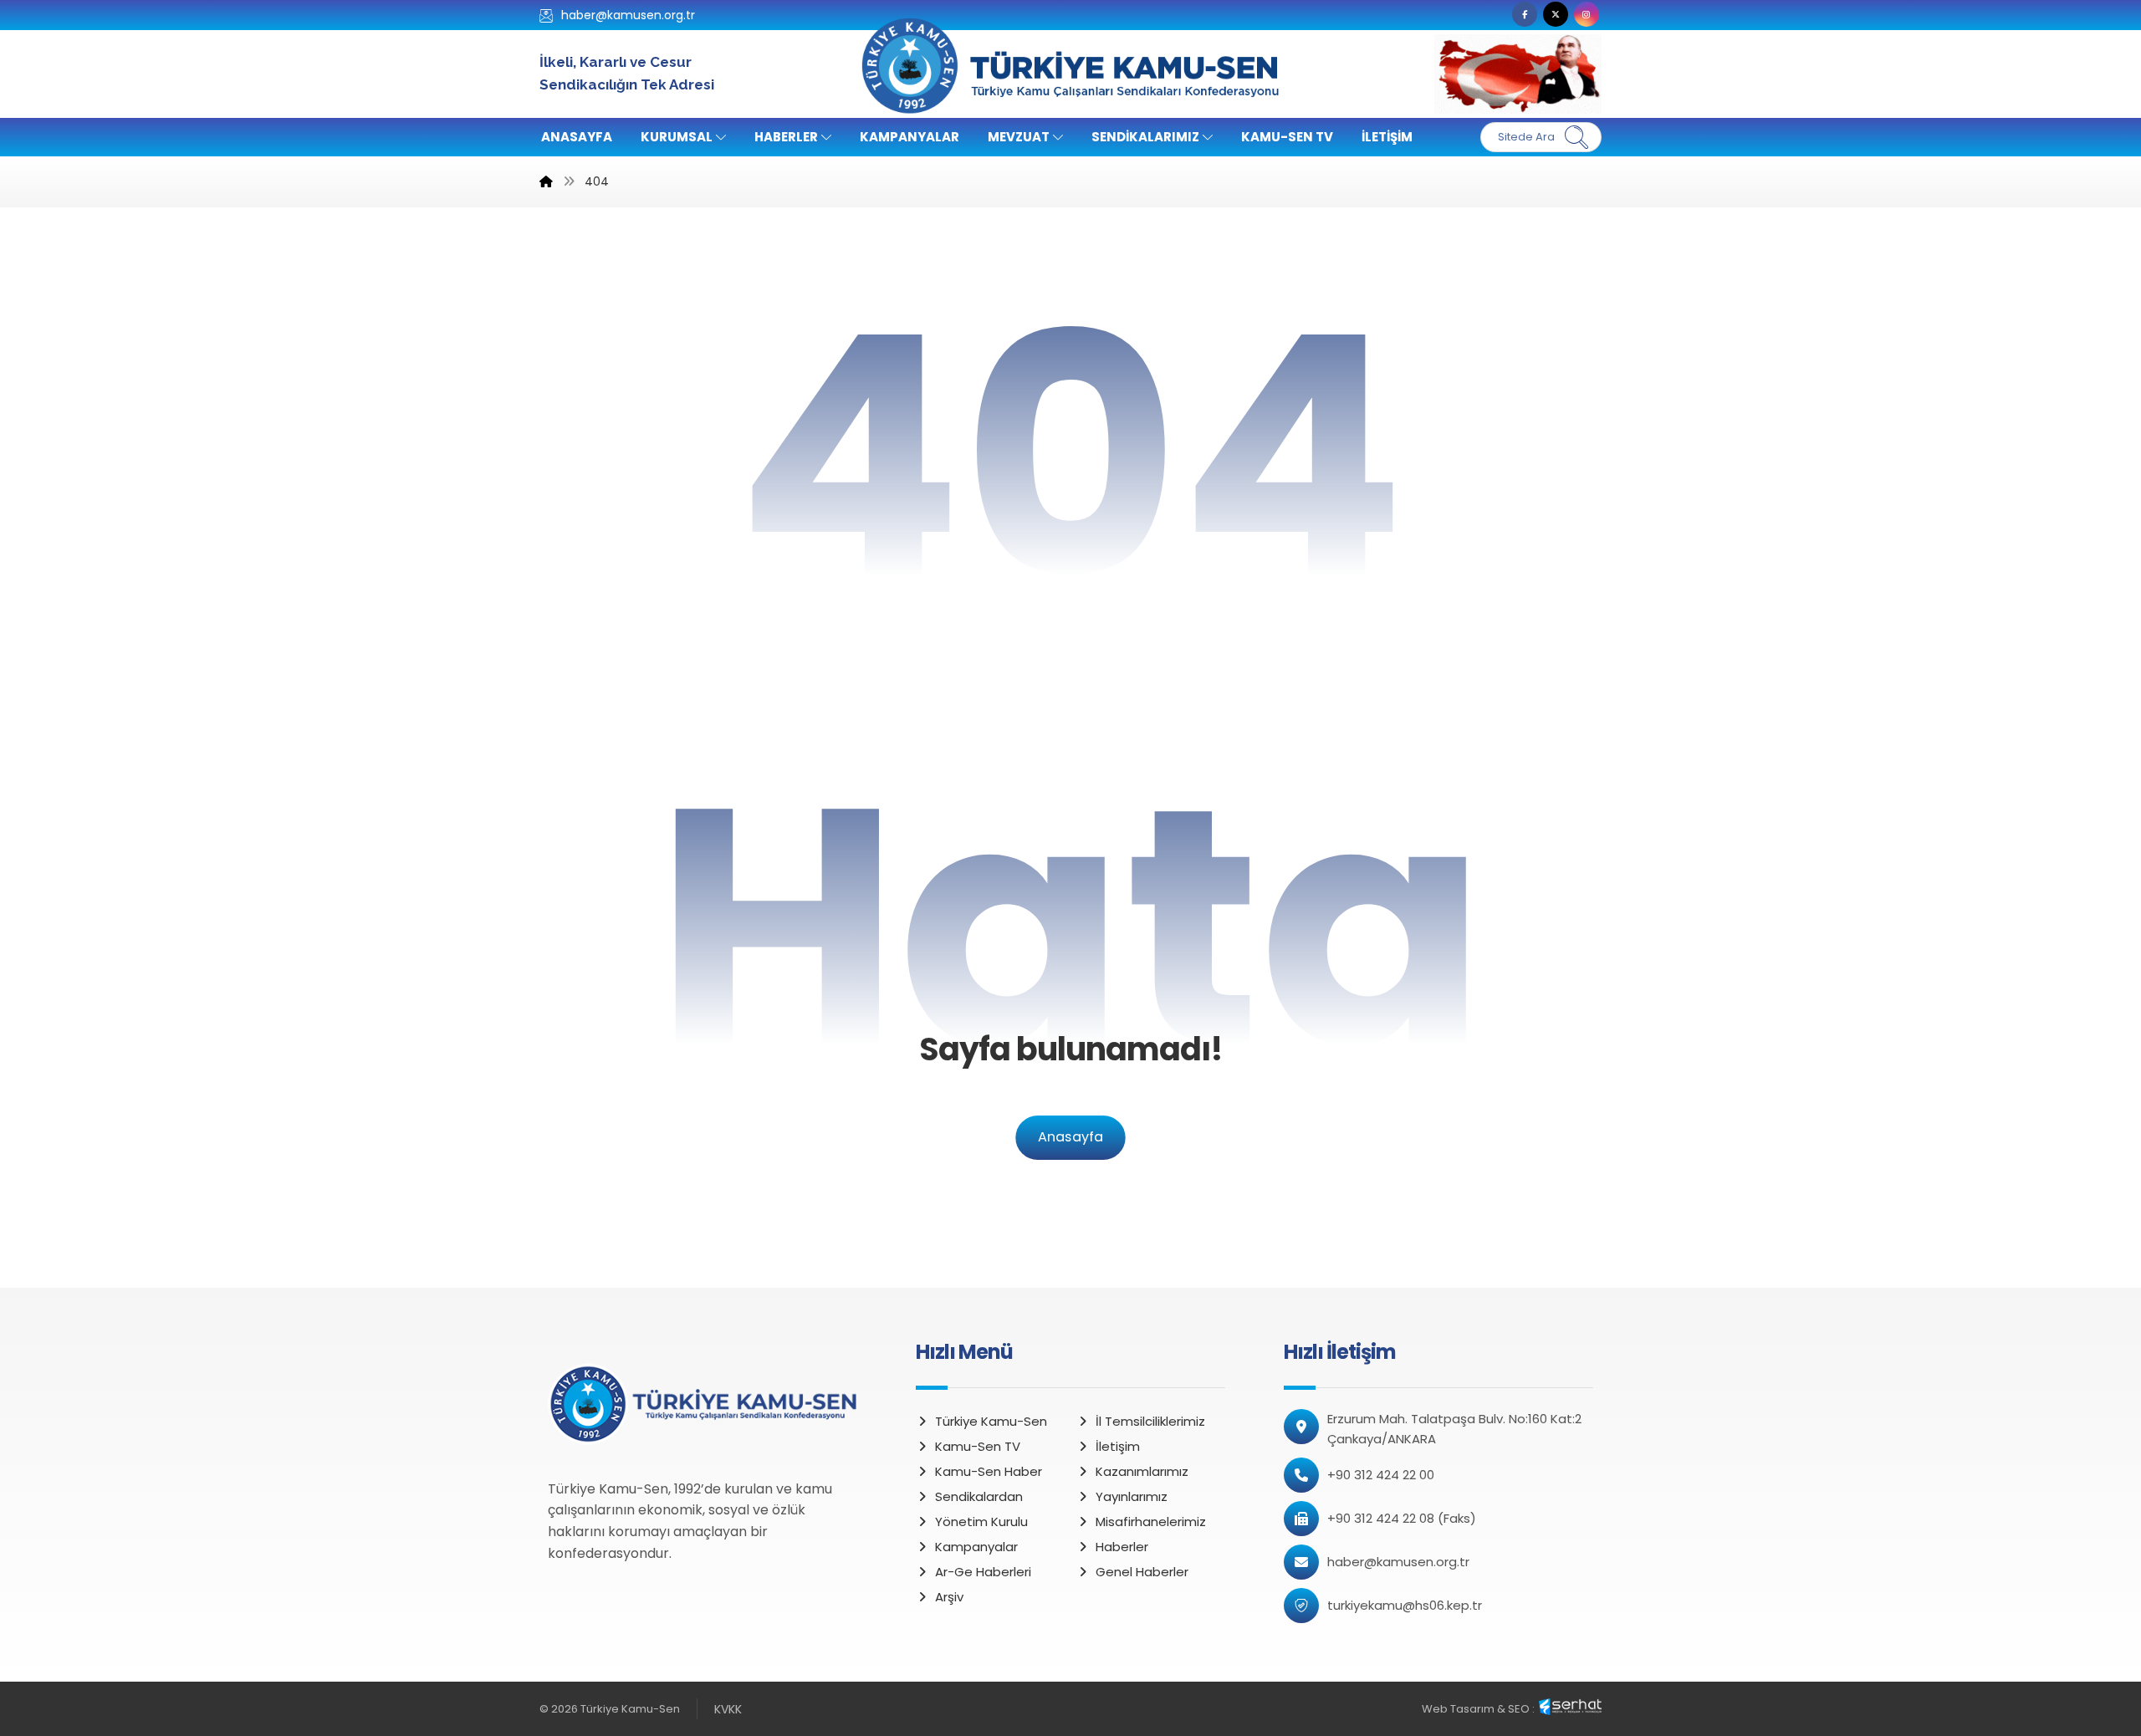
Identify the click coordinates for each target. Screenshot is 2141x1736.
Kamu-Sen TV (978, 1446)
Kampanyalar (976, 1547)
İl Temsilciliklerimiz (1150, 1421)
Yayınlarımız (1132, 1496)
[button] (1525, 14)
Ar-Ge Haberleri (983, 1572)
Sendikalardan (979, 1496)
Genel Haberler (1142, 1572)
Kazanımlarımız (1142, 1471)
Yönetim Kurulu (981, 1522)
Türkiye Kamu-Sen (991, 1421)
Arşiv (949, 1597)
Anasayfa (1070, 1138)
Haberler (1122, 1547)
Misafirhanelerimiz (1151, 1522)
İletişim (1118, 1446)
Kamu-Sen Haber (989, 1471)
